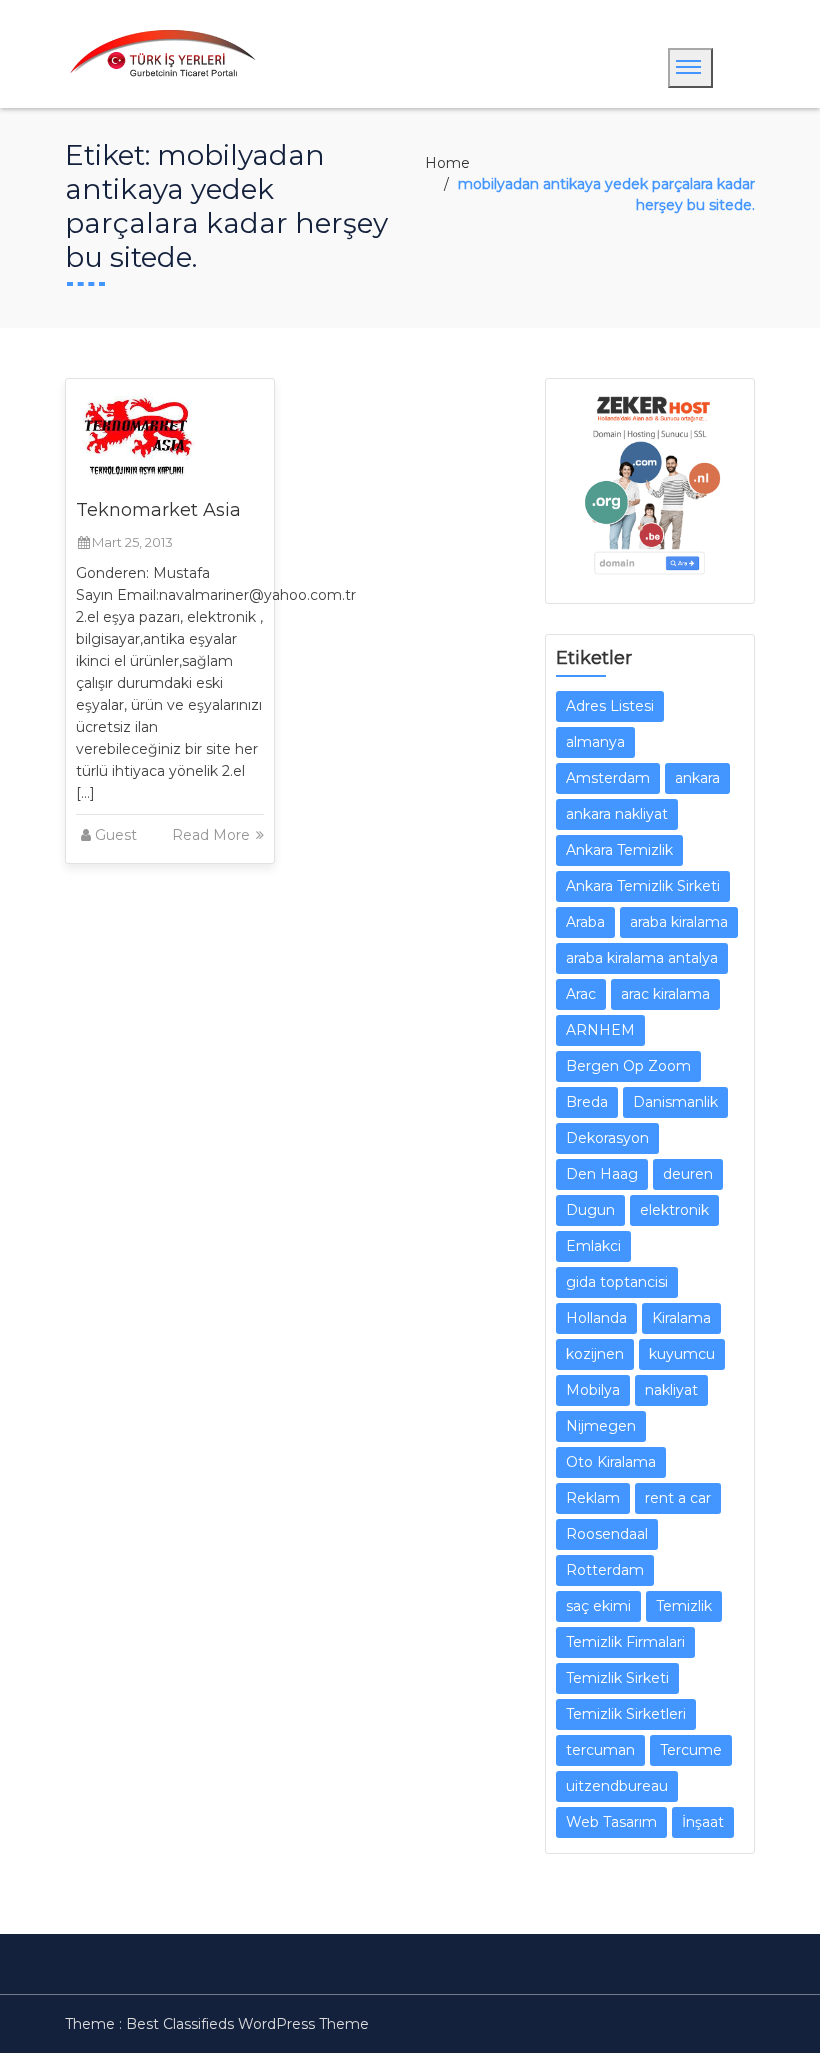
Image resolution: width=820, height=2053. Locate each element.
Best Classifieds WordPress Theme (247, 2024)
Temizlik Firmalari (625, 1642)
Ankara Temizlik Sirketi (643, 886)
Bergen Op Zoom (628, 1066)
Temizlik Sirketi (617, 1678)
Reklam (593, 1498)
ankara (697, 778)
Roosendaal (607, 1534)
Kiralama (681, 1318)
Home (447, 163)
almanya (595, 742)
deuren (688, 1174)
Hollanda (596, 1318)
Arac (581, 994)
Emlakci (593, 1246)
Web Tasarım (611, 1822)
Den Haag (602, 1174)
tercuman (600, 1750)
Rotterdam (605, 1570)
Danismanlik (675, 1102)
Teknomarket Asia (158, 510)
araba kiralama (679, 922)
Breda (587, 1102)
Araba (585, 922)
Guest (116, 835)
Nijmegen (601, 1426)
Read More (213, 835)
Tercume (691, 1750)
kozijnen (595, 1354)
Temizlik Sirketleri (626, 1714)
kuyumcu (682, 1354)
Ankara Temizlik (619, 850)
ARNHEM (600, 1030)
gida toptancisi (617, 1282)
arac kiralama (665, 994)
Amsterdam (608, 778)
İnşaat (703, 1822)
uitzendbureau (617, 1786)
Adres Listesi (610, 706)
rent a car (678, 1498)
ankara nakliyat (617, 814)
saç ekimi (598, 1606)
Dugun (590, 1210)
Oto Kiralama (611, 1462)
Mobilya (593, 1390)
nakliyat (671, 1390)
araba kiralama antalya (642, 958)
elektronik (674, 1210)
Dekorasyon (607, 1138)
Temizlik (684, 1606)
